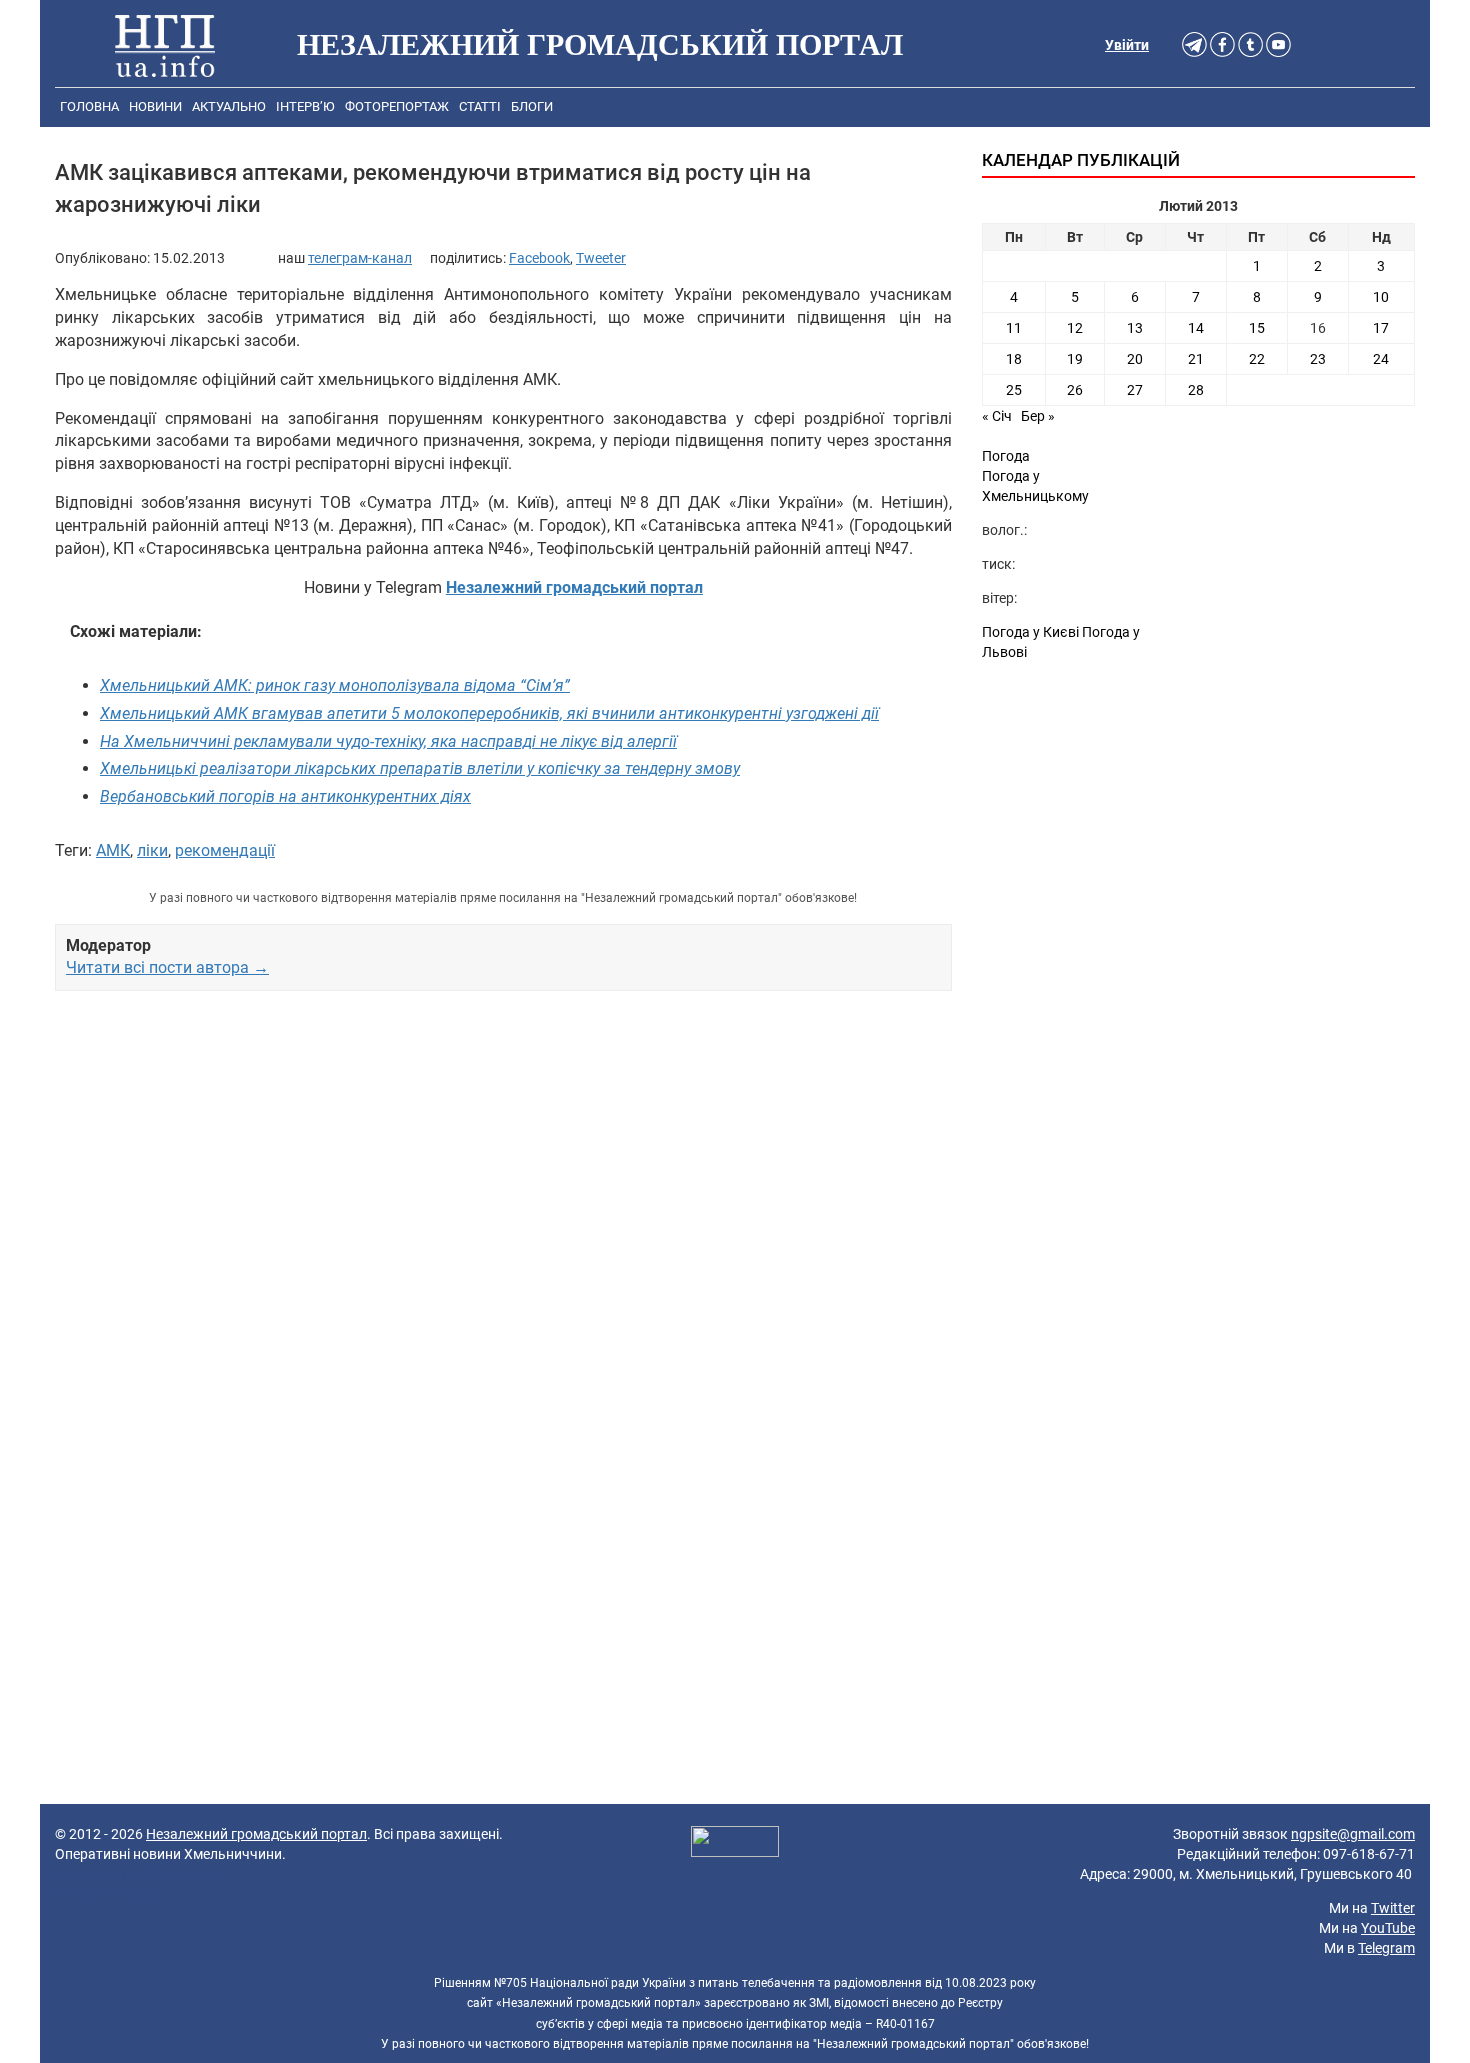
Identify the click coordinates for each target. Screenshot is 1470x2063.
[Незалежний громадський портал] (165, 45)
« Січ (997, 416)
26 (1075, 390)
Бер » (1038, 416)
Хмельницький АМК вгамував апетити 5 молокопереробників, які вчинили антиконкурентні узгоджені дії (489, 713)
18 (1014, 359)
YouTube (1388, 1928)
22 (1257, 359)
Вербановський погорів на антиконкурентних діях (285, 796)
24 (1381, 359)
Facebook (539, 258)
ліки (152, 850)
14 (1196, 328)
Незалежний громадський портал (256, 1834)
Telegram (1386, 1948)
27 (1135, 390)
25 (1014, 390)
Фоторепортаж (397, 106)
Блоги (532, 106)
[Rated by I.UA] (735, 1844)
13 (1135, 328)
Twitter (1393, 1908)
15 (1257, 328)
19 (1075, 359)
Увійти (1127, 45)
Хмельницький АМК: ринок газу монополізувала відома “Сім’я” (335, 685)
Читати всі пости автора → (167, 967)
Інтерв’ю (305, 106)
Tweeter (601, 258)
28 (1196, 390)
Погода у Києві (1030, 632)
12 (1075, 328)
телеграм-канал (360, 258)
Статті (480, 106)
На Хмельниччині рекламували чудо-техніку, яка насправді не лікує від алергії (388, 741)
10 (1381, 297)
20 (1135, 359)
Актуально (229, 106)
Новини (155, 106)
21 (1196, 359)
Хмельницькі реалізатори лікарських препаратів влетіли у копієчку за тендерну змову (420, 768)
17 (1381, 328)
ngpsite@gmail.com (1353, 1834)
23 (1318, 359)
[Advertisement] (503, 1217)
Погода (1006, 456)
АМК (113, 850)
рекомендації (225, 850)
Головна (89, 106)
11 (1014, 328)
